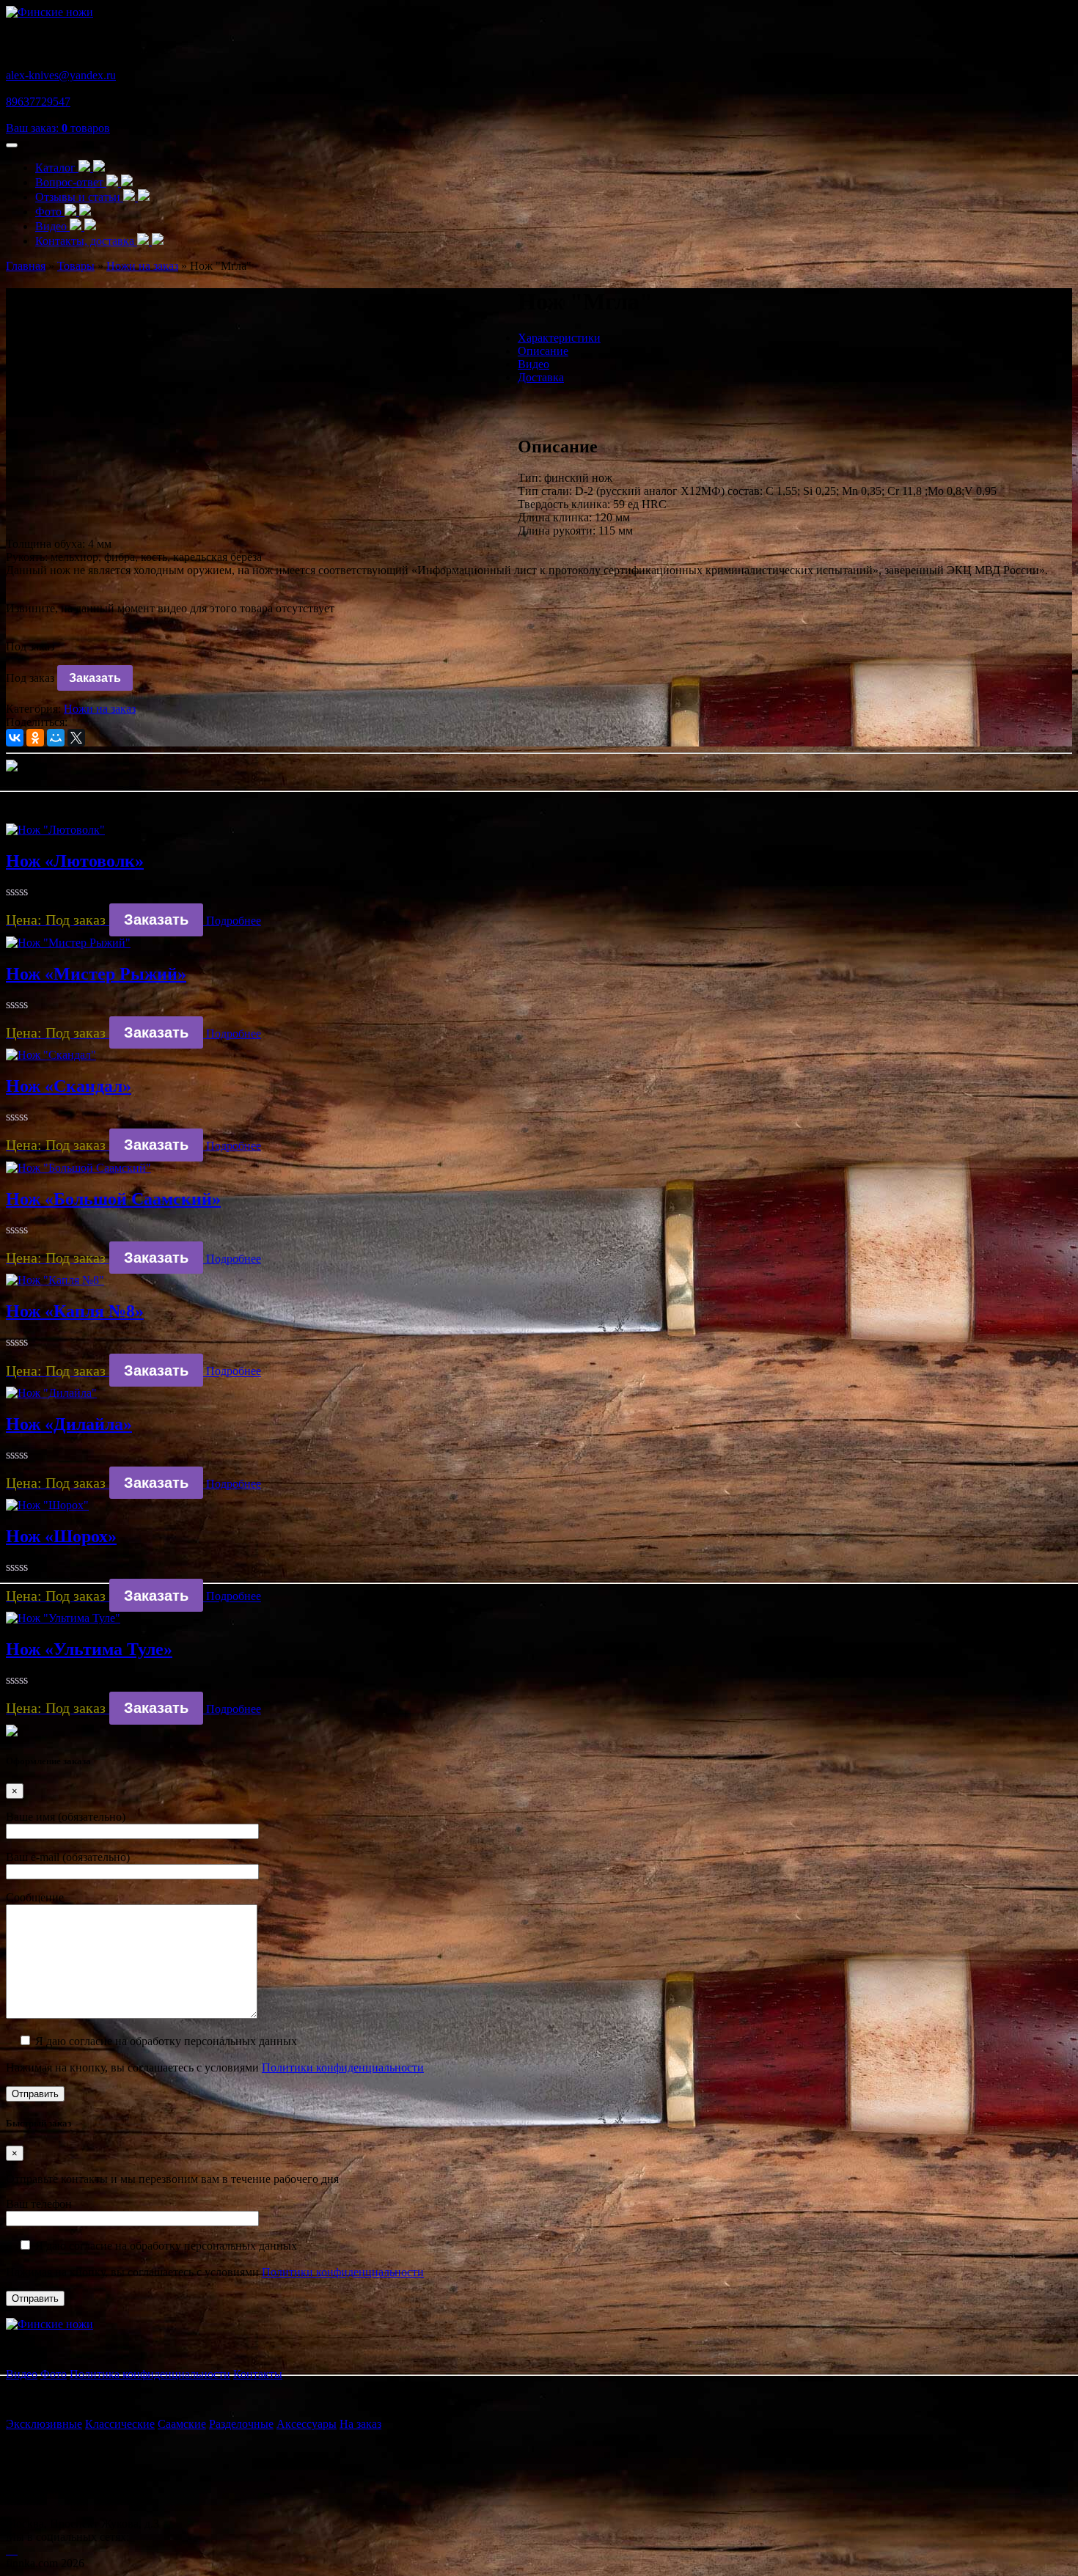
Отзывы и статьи (79, 197)
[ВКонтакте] (15, 738)
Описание (543, 351)
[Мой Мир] (56, 738)
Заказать (95, 678)
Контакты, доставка (86, 241)
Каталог (57, 168)
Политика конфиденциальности (150, 2374)
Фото (50, 212)
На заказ (360, 2424)
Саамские (182, 2424)
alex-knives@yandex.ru (61, 75)
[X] (76, 738)
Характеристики (559, 338)
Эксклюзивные (44, 2424)
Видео (52, 226)
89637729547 (38, 102)
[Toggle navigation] (12, 145)
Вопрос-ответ (71, 182)
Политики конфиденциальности (343, 2067)
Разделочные (241, 2424)
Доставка (541, 377)
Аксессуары (307, 2424)
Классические (120, 2424)
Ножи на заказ (100, 709)
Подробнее (234, 921)
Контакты (258, 2374)
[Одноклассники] (35, 738)
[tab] (554, 338)
